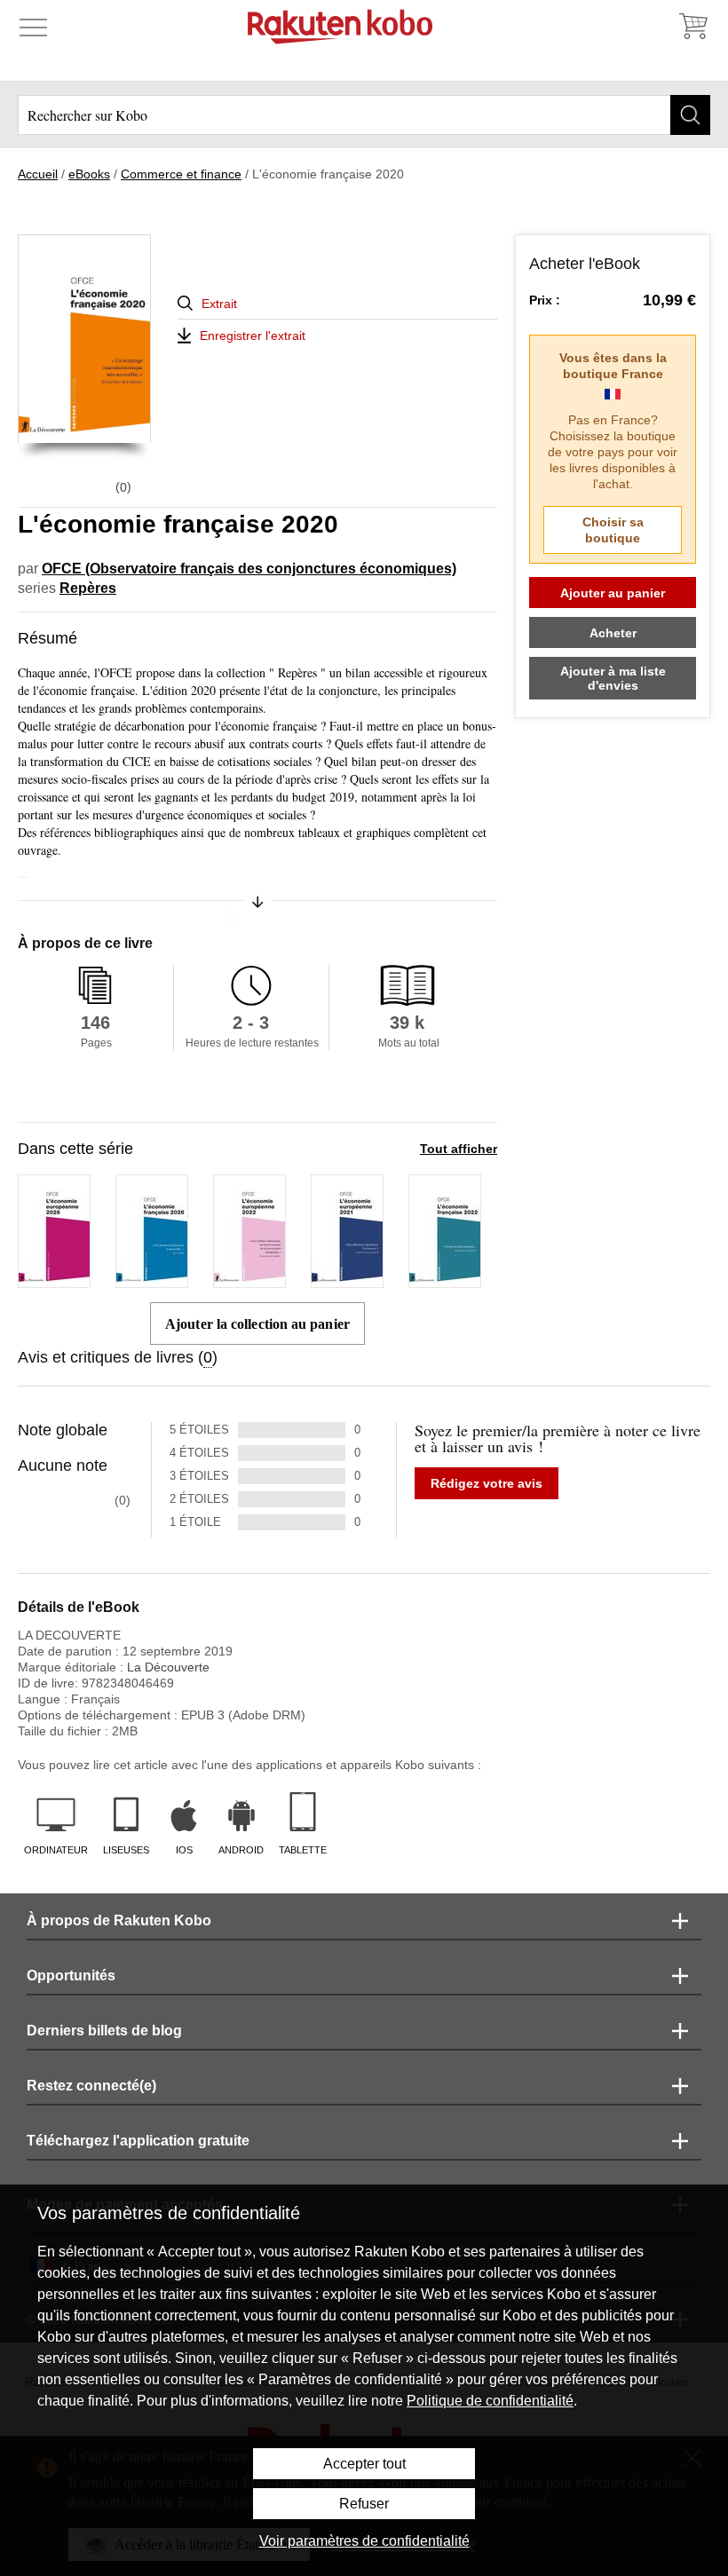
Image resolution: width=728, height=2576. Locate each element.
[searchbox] (364, 115)
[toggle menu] (33, 27)
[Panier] (692, 27)
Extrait (219, 304)
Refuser (364, 2504)
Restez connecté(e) (91, 2086)
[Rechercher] (690, 115)
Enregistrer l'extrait (253, 336)
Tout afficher (459, 1149)
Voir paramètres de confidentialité (364, 2541)
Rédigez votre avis (487, 1483)
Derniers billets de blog (104, 2031)
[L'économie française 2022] (445, 1280)
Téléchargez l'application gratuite (138, 2141)
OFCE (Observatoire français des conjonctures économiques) (249, 569)
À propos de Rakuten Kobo (119, 1920)
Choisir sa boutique (613, 530)
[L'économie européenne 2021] (347, 1280)
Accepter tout (364, 2464)
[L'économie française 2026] (152, 1280)
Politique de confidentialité (490, 2401)
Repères (88, 588)
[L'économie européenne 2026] (54, 1280)
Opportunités (71, 1975)
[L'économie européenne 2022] (249, 1280)
